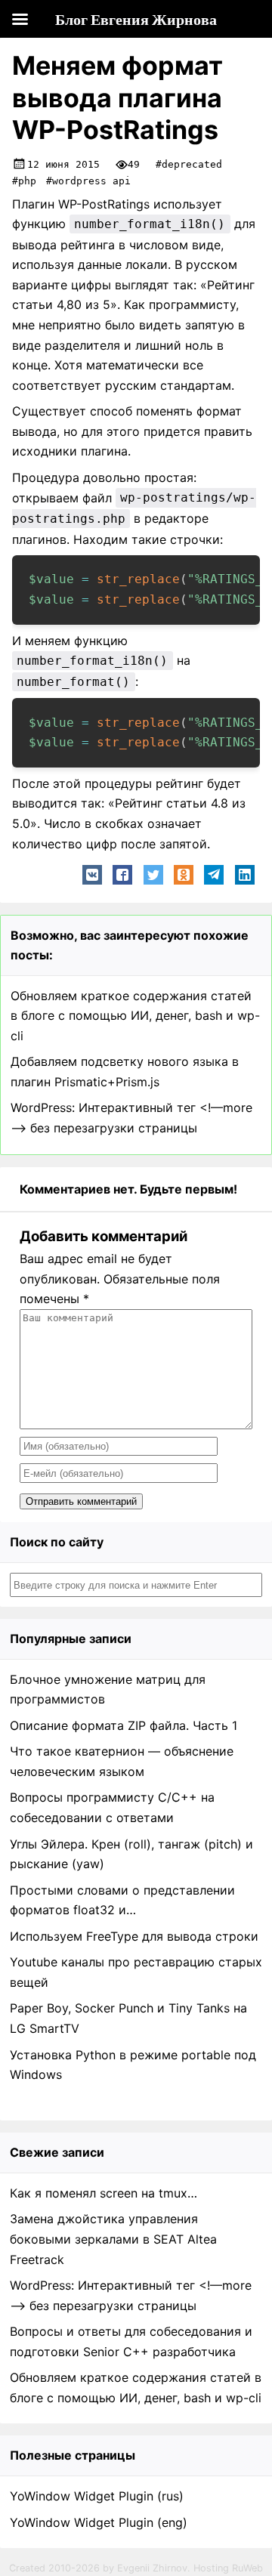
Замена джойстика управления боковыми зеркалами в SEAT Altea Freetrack (113, 2239)
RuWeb (247, 2568)
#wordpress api (88, 181)
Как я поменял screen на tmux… (104, 2193)
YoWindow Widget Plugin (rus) (97, 2496)
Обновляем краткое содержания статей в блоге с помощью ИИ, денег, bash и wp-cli (135, 1016)
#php (24, 181)
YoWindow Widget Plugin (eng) (99, 2522)
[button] (92, 875)
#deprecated (189, 164)
